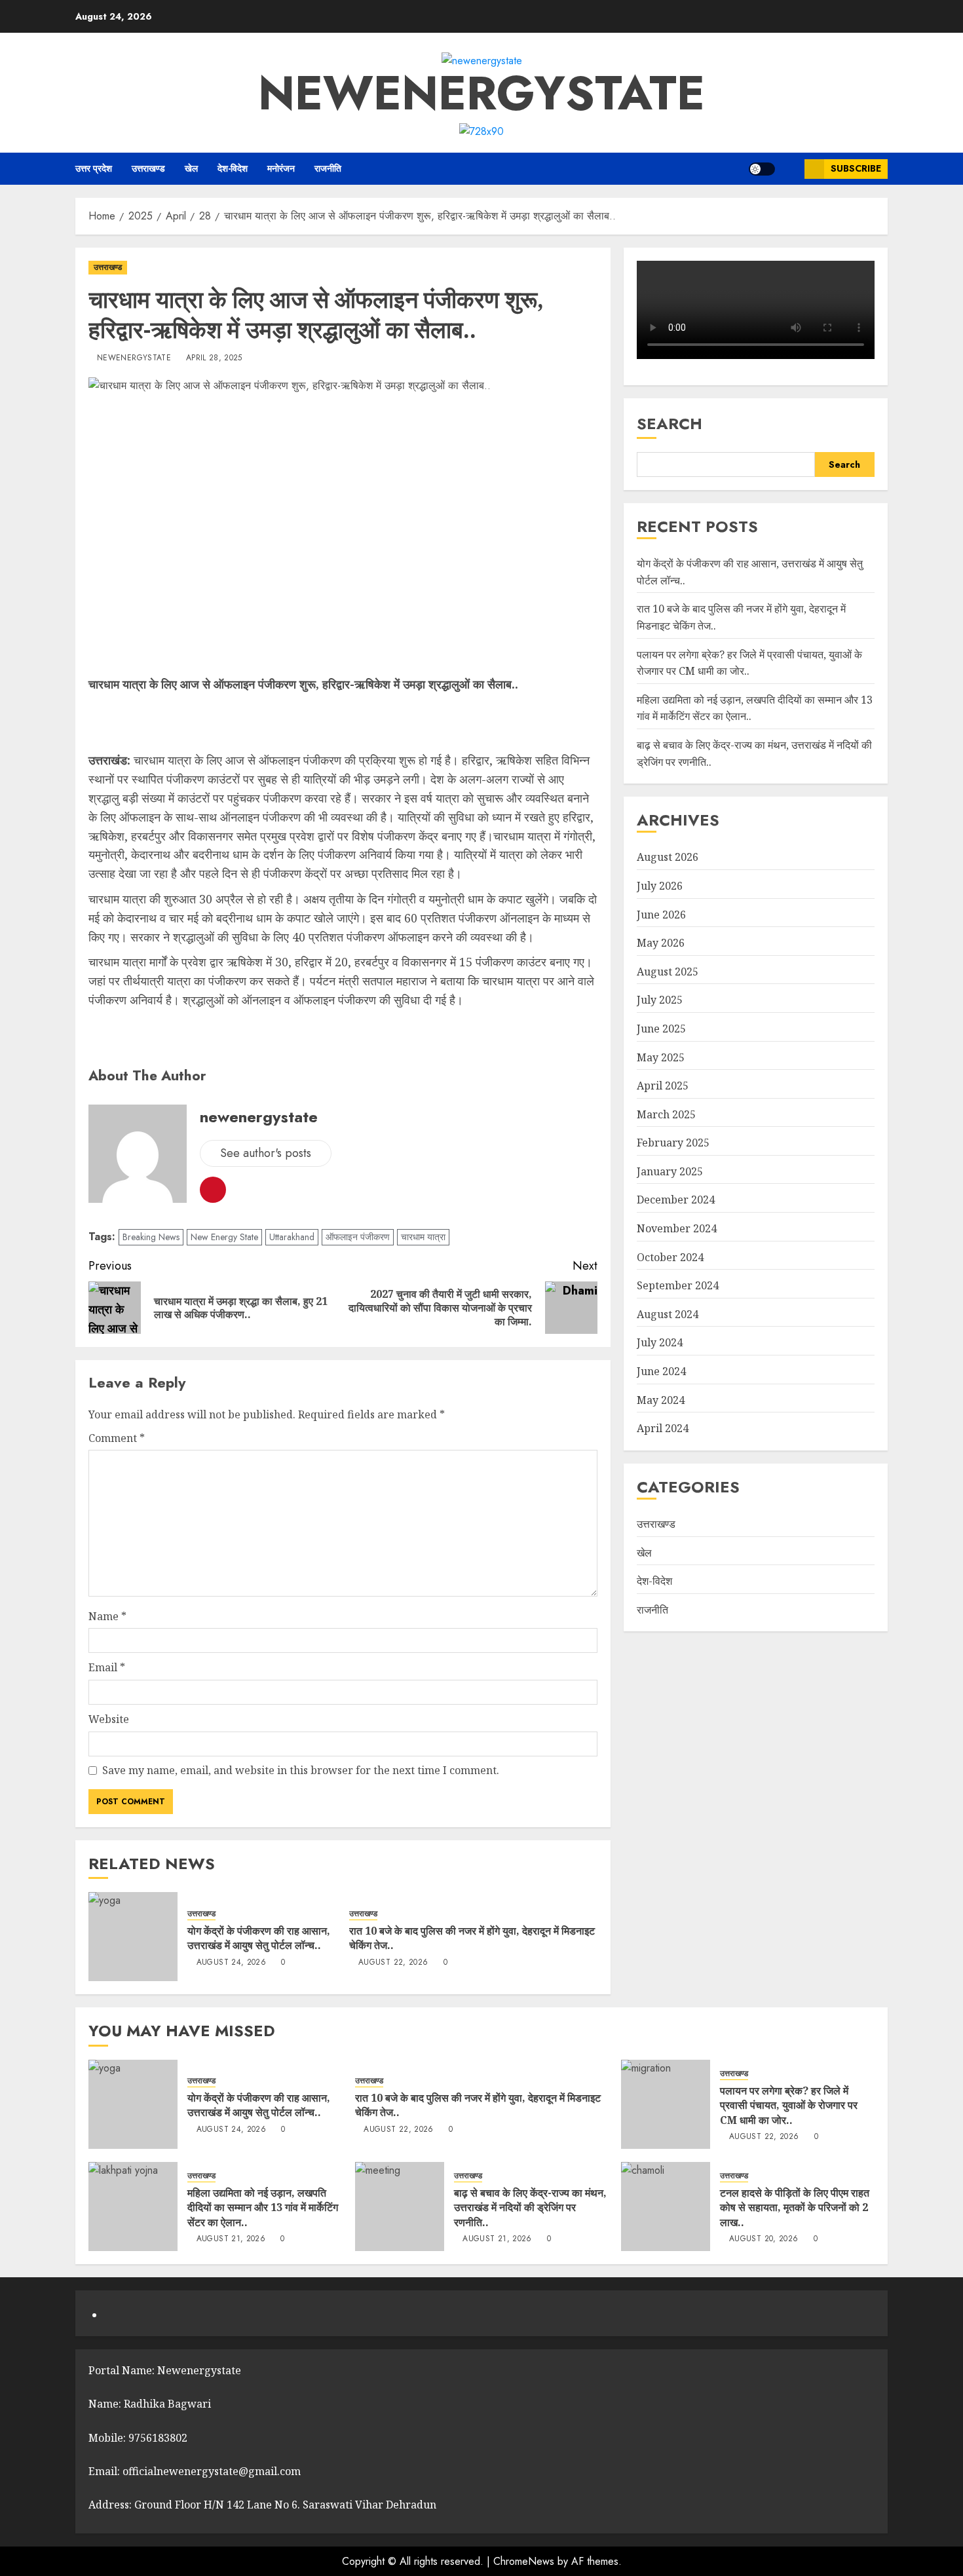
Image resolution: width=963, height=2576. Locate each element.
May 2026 (661, 943)
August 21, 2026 (231, 2239)
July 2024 (660, 1343)
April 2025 (663, 1086)
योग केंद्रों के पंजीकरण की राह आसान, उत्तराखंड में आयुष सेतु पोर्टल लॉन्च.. (259, 1938)
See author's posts (266, 1153)
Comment (117, 1438)
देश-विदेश (233, 168)
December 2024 (676, 1200)
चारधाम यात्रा (423, 1237)
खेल (191, 168)
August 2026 (668, 857)
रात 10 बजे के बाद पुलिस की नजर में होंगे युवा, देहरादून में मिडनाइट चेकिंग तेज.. (472, 1938)
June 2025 (661, 1029)
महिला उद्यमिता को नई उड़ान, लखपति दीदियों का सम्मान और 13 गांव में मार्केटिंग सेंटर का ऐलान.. (263, 2207)
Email (107, 1667)
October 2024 (670, 1257)
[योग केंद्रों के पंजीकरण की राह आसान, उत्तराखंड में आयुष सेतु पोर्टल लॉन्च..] (133, 1937)
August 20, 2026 (764, 2239)
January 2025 (670, 1171)
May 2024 (661, 1400)
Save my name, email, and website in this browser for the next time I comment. (301, 1770)
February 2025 (673, 1143)
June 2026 (661, 915)
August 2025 (668, 972)
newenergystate (481, 93)
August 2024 (668, 1314)
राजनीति (328, 168)
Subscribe (856, 168)
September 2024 (678, 1285)
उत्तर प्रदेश (94, 168)
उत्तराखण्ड (148, 168)
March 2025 (666, 1114)
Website (109, 1719)
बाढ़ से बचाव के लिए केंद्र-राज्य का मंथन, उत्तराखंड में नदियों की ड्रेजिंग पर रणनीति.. (530, 2207)
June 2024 (661, 1371)
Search (670, 424)
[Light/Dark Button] (762, 169)
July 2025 (660, 1000)
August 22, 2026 (393, 1963)
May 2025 (661, 1057)
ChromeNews (524, 2561)
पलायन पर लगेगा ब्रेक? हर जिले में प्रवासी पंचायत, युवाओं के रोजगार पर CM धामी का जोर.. (789, 2105)
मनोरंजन (281, 168)
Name (107, 1616)
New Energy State (224, 1237)
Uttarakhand (292, 1237)
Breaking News (151, 1237)
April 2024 (663, 1428)
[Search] (790, 169)
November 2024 (677, 1228)
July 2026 (660, 886)
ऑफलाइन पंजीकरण (358, 1237)
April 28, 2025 (214, 358)
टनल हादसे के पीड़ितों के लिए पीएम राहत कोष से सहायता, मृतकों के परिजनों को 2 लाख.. (795, 2207)
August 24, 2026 (231, 1963)
